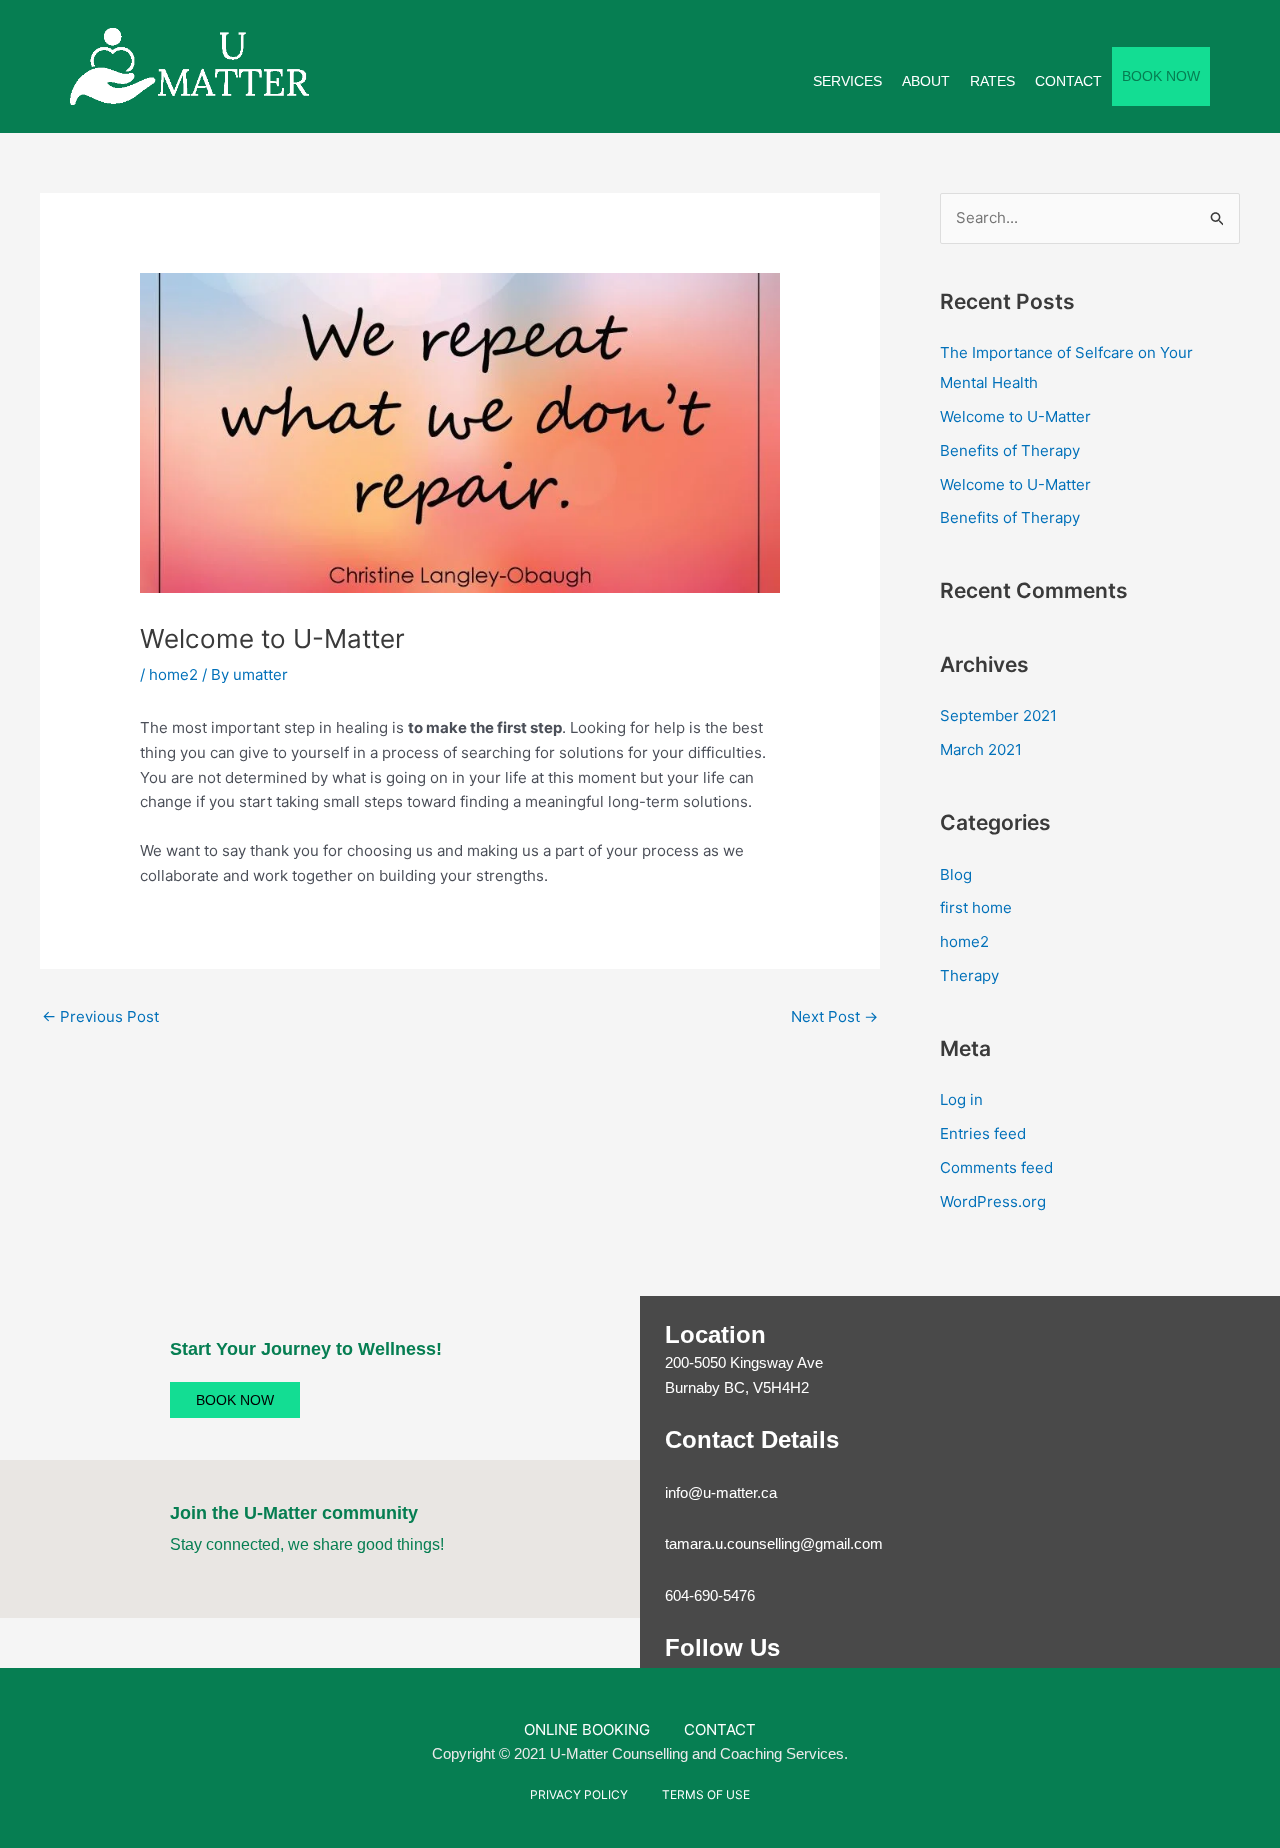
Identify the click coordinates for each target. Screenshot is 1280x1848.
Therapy (969, 975)
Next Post (834, 1016)
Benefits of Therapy (1010, 450)
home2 (173, 674)
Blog (956, 874)
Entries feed (983, 1133)
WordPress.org (993, 1201)
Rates (992, 81)
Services (847, 81)
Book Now (1161, 76)
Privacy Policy (579, 1794)
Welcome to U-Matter (1015, 416)
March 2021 (981, 749)
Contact (1068, 81)
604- (679, 1595)
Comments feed (996, 1167)
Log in (961, 1099)
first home (976, 907)
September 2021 (998, 715)
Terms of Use (706, 1794)
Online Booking (587, 1729)
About (926, 81)
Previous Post (100, 1016)
